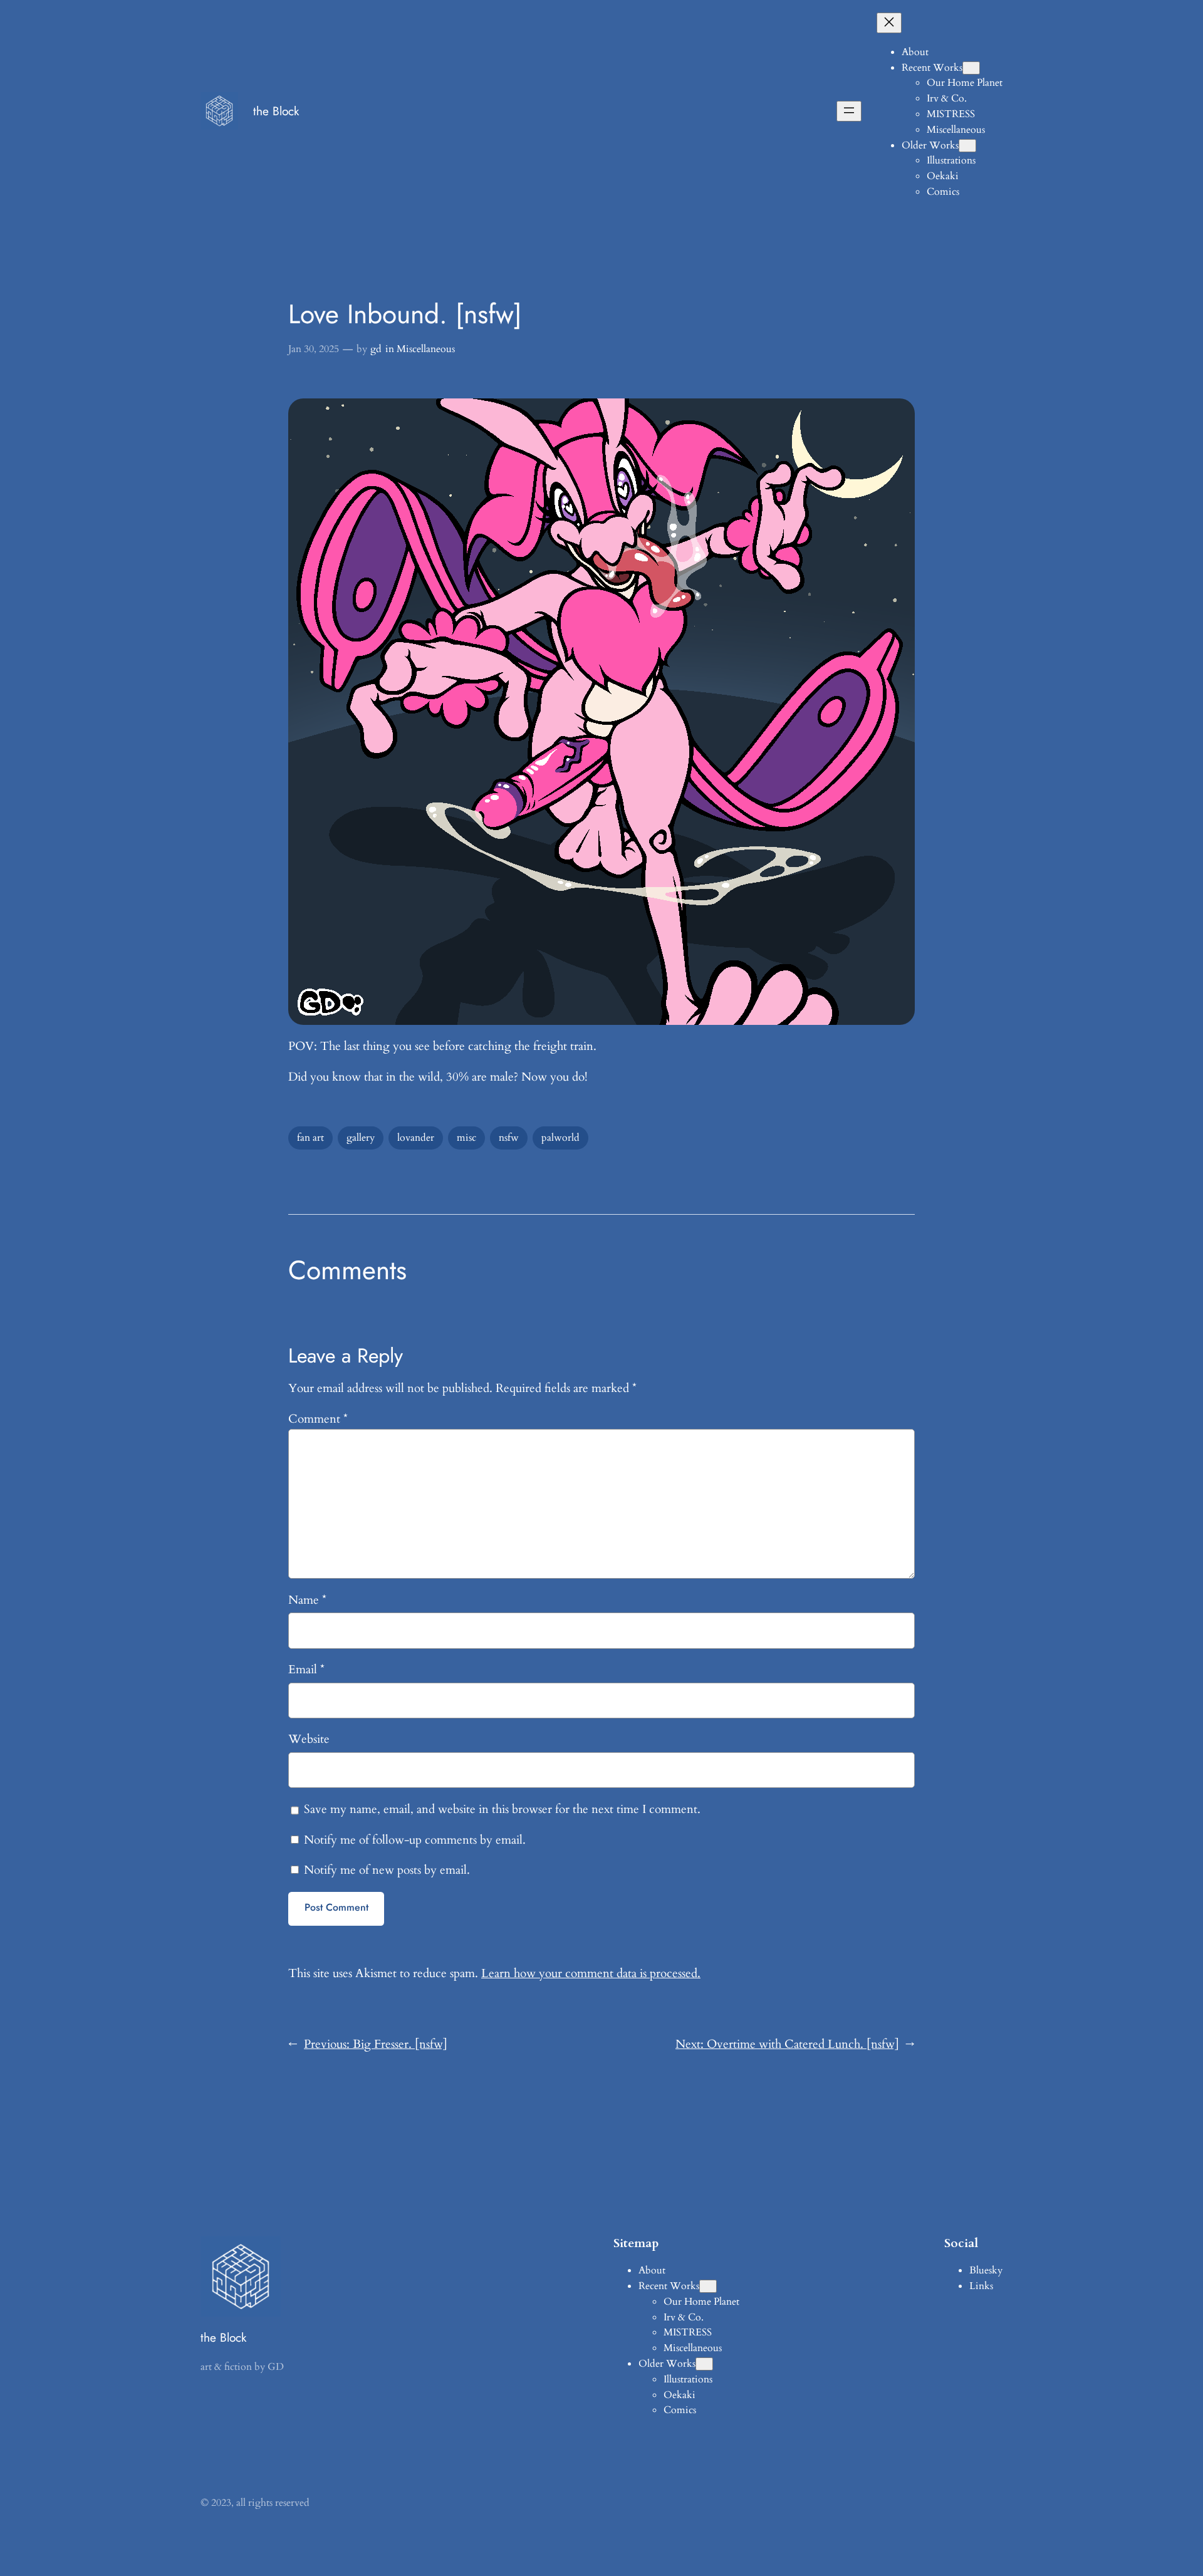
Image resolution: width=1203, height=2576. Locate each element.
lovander (416, 1138)
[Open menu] (849, 111)
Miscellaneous (426, 349)
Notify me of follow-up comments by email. (415, 1840)
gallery (361, 1138)
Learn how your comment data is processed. (591, 1973)
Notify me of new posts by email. (387, 1870)
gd (376, 349)
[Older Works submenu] (967, 146)
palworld (560, 1138)
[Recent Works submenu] (971, 68)
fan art (310, 1138)
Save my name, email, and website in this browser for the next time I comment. (502, 1809)
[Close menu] (889, 23)
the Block (276, 111)
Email (306, 1670)
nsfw (509, 1138)
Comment (318, 1419)
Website (309, 1739)
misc (466, 1138)
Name (307, 1600)
